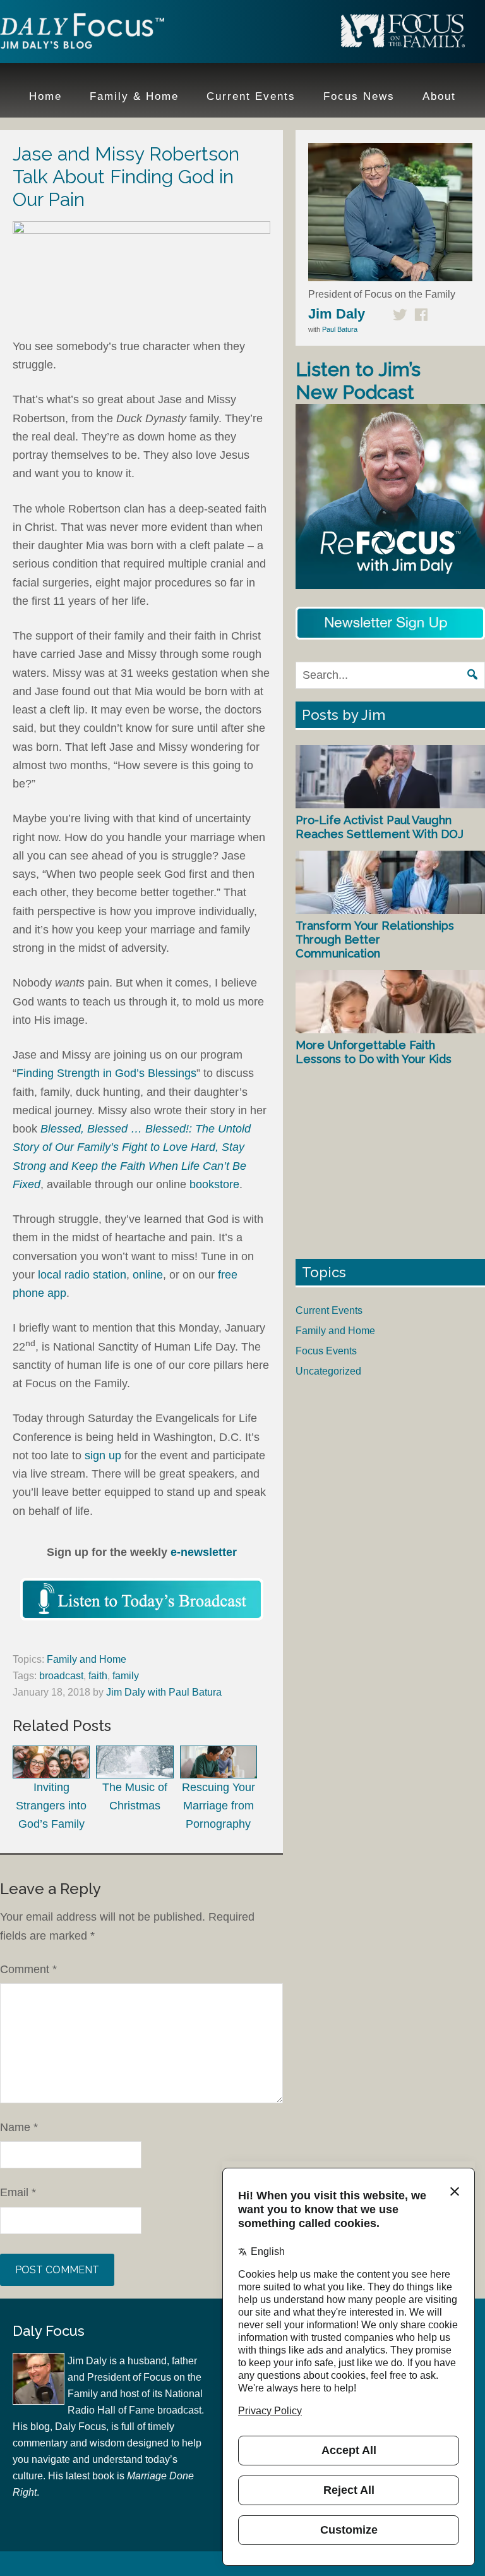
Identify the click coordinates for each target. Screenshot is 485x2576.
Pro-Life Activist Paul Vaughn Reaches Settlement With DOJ (380, 827)
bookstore (214, 1184)
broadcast (61, 1676)
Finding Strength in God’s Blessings (106, 1073)
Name (19, 2127)
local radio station (82, 1275)
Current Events (329, 1310)
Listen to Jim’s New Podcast (358, 381)
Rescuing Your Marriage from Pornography (219, 1806)
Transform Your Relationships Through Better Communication (375, 939)
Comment (28, 1969)
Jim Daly (82, 33)
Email (18, 2192)
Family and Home (87, 1659)
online (148, 1275)
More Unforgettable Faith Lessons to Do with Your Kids (374, 1052)
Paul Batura (340, 329)
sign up (103, 1455)
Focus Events (326, 1351)
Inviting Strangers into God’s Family (51, 1806)
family (126, 1676)
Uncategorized (328, 1371)
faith (98, 1676)
